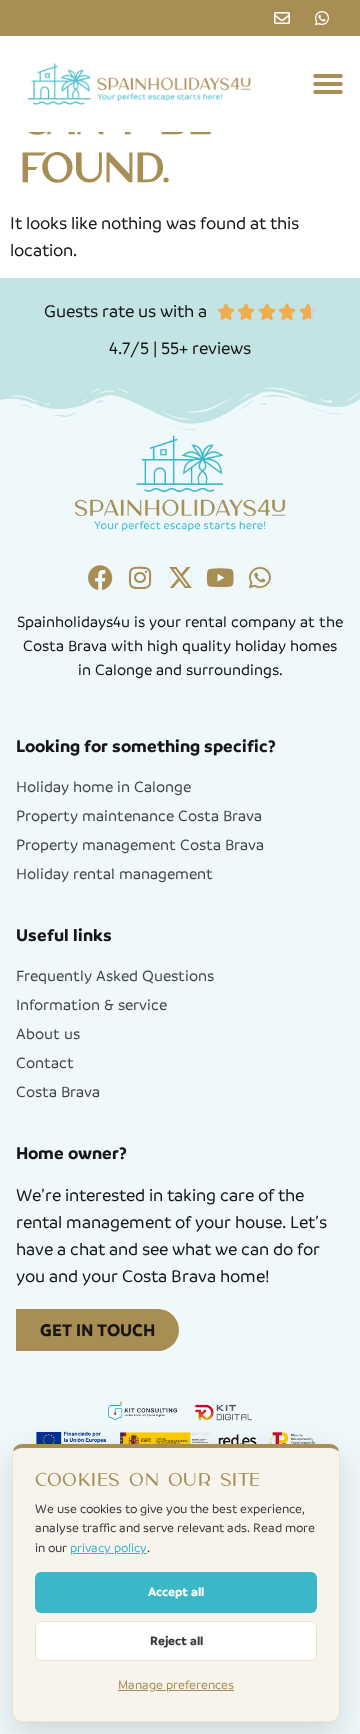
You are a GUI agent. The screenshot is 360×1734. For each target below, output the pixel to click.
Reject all (176, 1640)
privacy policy (108, 1548)
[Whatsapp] (260, 577)
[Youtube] (220, 577)
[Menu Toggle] (328, 84)
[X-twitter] (180, 577)
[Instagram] (140, 577)
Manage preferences (176, 1685)
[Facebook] (100, 577)
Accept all (176, 1591)
